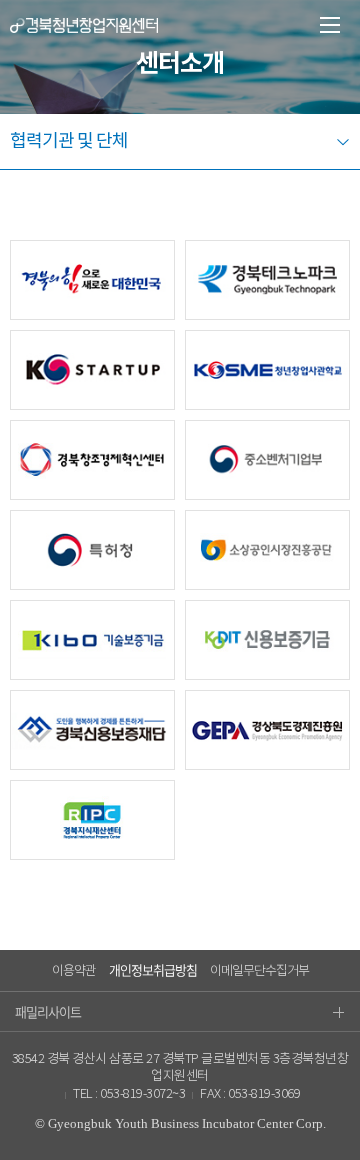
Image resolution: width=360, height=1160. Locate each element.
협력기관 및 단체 (69, 141)
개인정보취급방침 (153, 969)
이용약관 (74, 971)
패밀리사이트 (48, 1011)
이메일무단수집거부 (259, 971)
